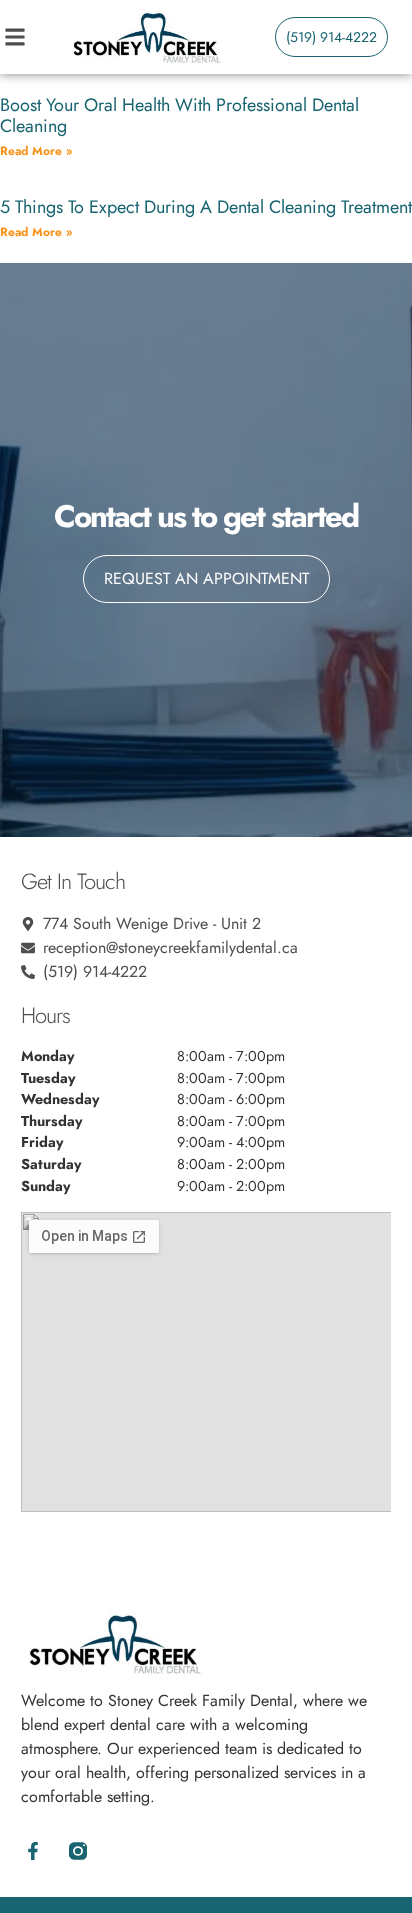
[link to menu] (34, 37)
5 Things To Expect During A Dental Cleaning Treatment (206, 207)
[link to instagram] (78, 1851)
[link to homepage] (146, 37)
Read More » (36, 151)
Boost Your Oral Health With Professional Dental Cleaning (179, 116)
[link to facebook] (33, 1851)
